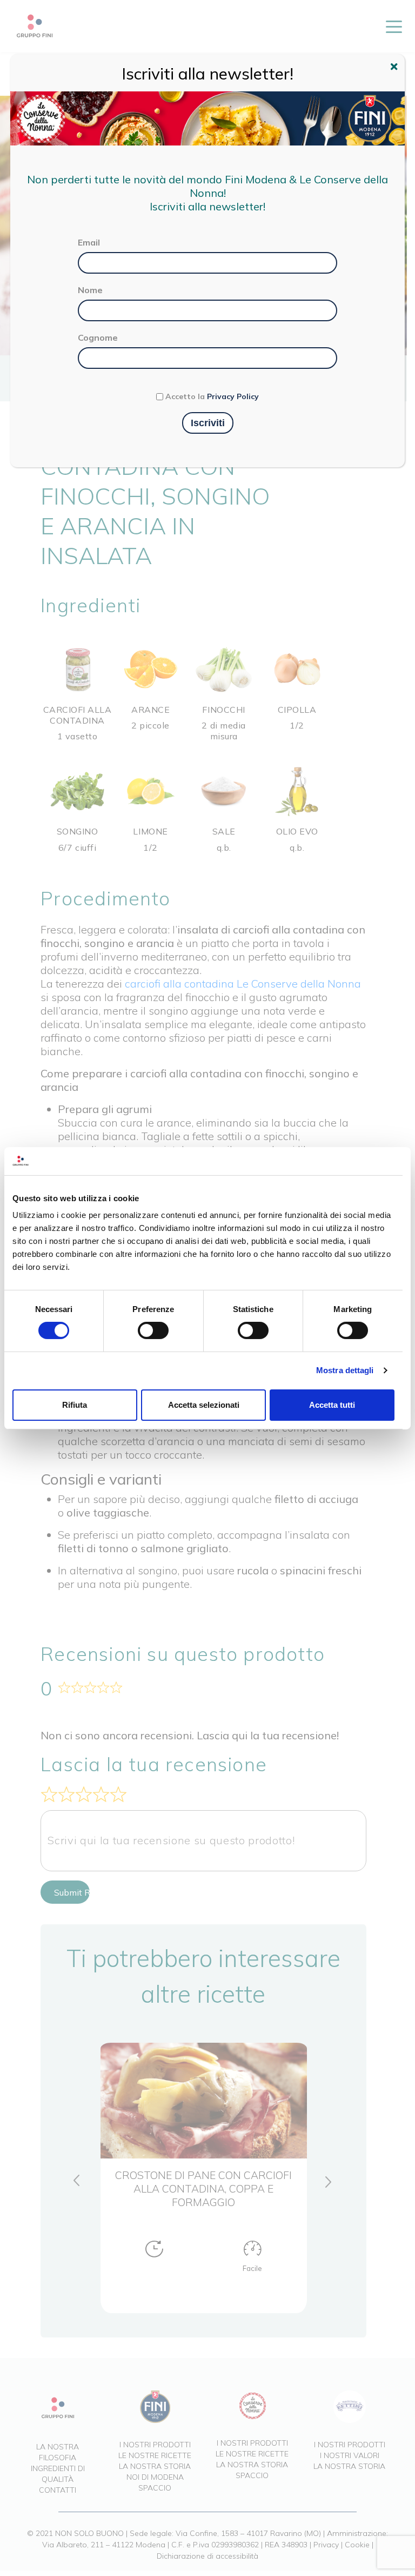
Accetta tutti (332, 1405)
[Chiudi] (396, 68)
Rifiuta (75, 1405)
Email (89, 242)
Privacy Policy (233, 396)
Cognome (98, 337)
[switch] (153, 1330)
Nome (90, 290)
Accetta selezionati (204, 1405)
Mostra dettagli (345, 1370)
